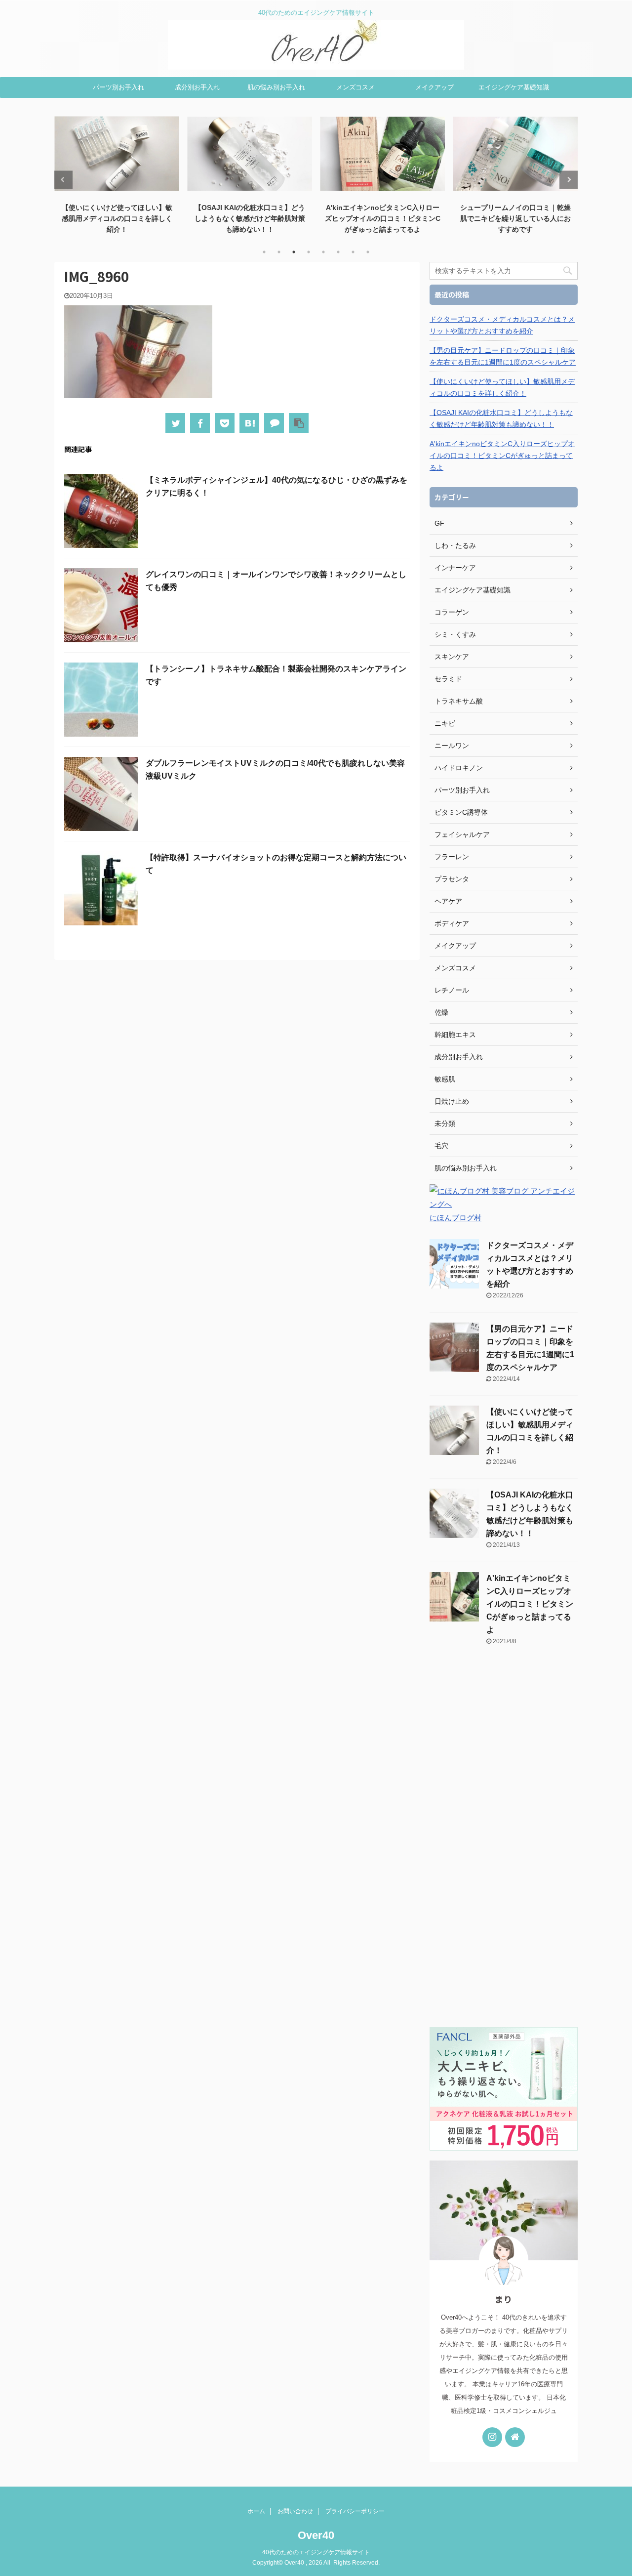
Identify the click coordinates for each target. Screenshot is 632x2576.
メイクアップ (434, 87)
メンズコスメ (355, 87)
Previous (63, 180)
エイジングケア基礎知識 (514, 87)
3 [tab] (294, 252)
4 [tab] (309, 252)
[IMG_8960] (249, 423)
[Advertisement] (504, 1842)
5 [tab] (323, 252)
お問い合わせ (295, 2511)
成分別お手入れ (197, 87)
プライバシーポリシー (355, 2511)
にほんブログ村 (455, 1218)
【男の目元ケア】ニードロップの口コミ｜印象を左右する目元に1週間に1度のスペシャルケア (503, 356)
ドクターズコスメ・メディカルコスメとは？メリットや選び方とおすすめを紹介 (502, 325)
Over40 (316, 2535)
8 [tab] (368, 252)
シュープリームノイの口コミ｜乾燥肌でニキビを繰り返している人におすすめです (383, 218)
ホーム (256, 2511)
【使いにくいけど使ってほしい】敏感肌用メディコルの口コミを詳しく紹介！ (502, 387)
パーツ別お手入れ (118, 87)
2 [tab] (279, 252)
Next (569, 180)
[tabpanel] (117, 174)
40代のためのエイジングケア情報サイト (316, 2552)
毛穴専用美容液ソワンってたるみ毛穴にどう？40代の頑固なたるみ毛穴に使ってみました (515, 218)
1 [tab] (264, 252)
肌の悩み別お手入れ (276, 87)
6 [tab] (338, 252)
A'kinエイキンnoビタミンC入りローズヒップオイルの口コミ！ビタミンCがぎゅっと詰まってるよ (250, 218)
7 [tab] (353, 252)
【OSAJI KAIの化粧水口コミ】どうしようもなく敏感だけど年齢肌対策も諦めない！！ (117, 218)
